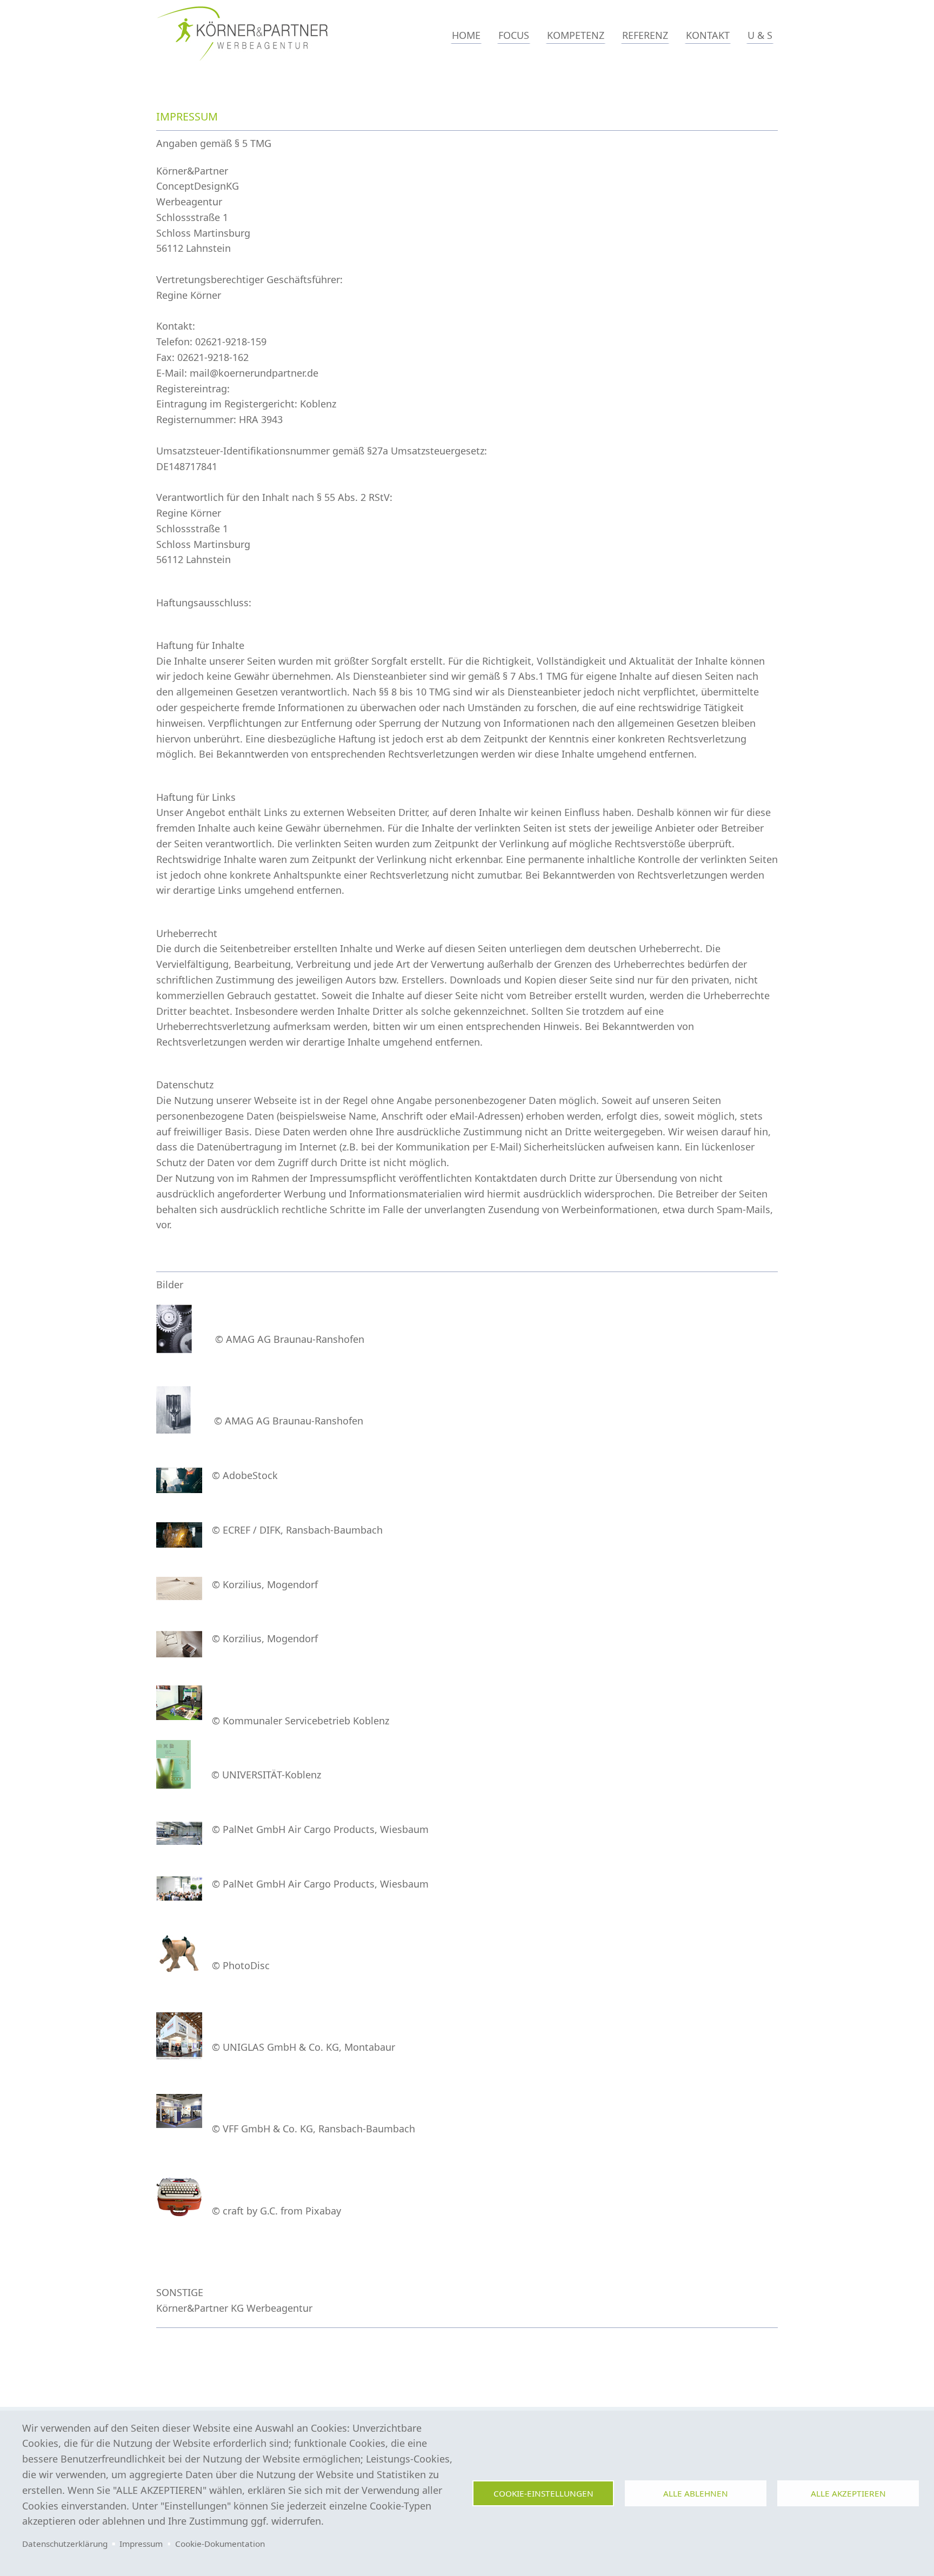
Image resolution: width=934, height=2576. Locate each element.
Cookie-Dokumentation (220, 2544)
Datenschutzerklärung (65, 2544)
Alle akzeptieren (848, 2493)
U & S (760, 35)
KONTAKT (708, 35)
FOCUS (514, 35)
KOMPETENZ (576, 35)
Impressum (141, 2544)
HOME (466, 35)
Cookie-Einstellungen (543, 2493)
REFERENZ (645, 35)
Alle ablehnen (696, 2493)
